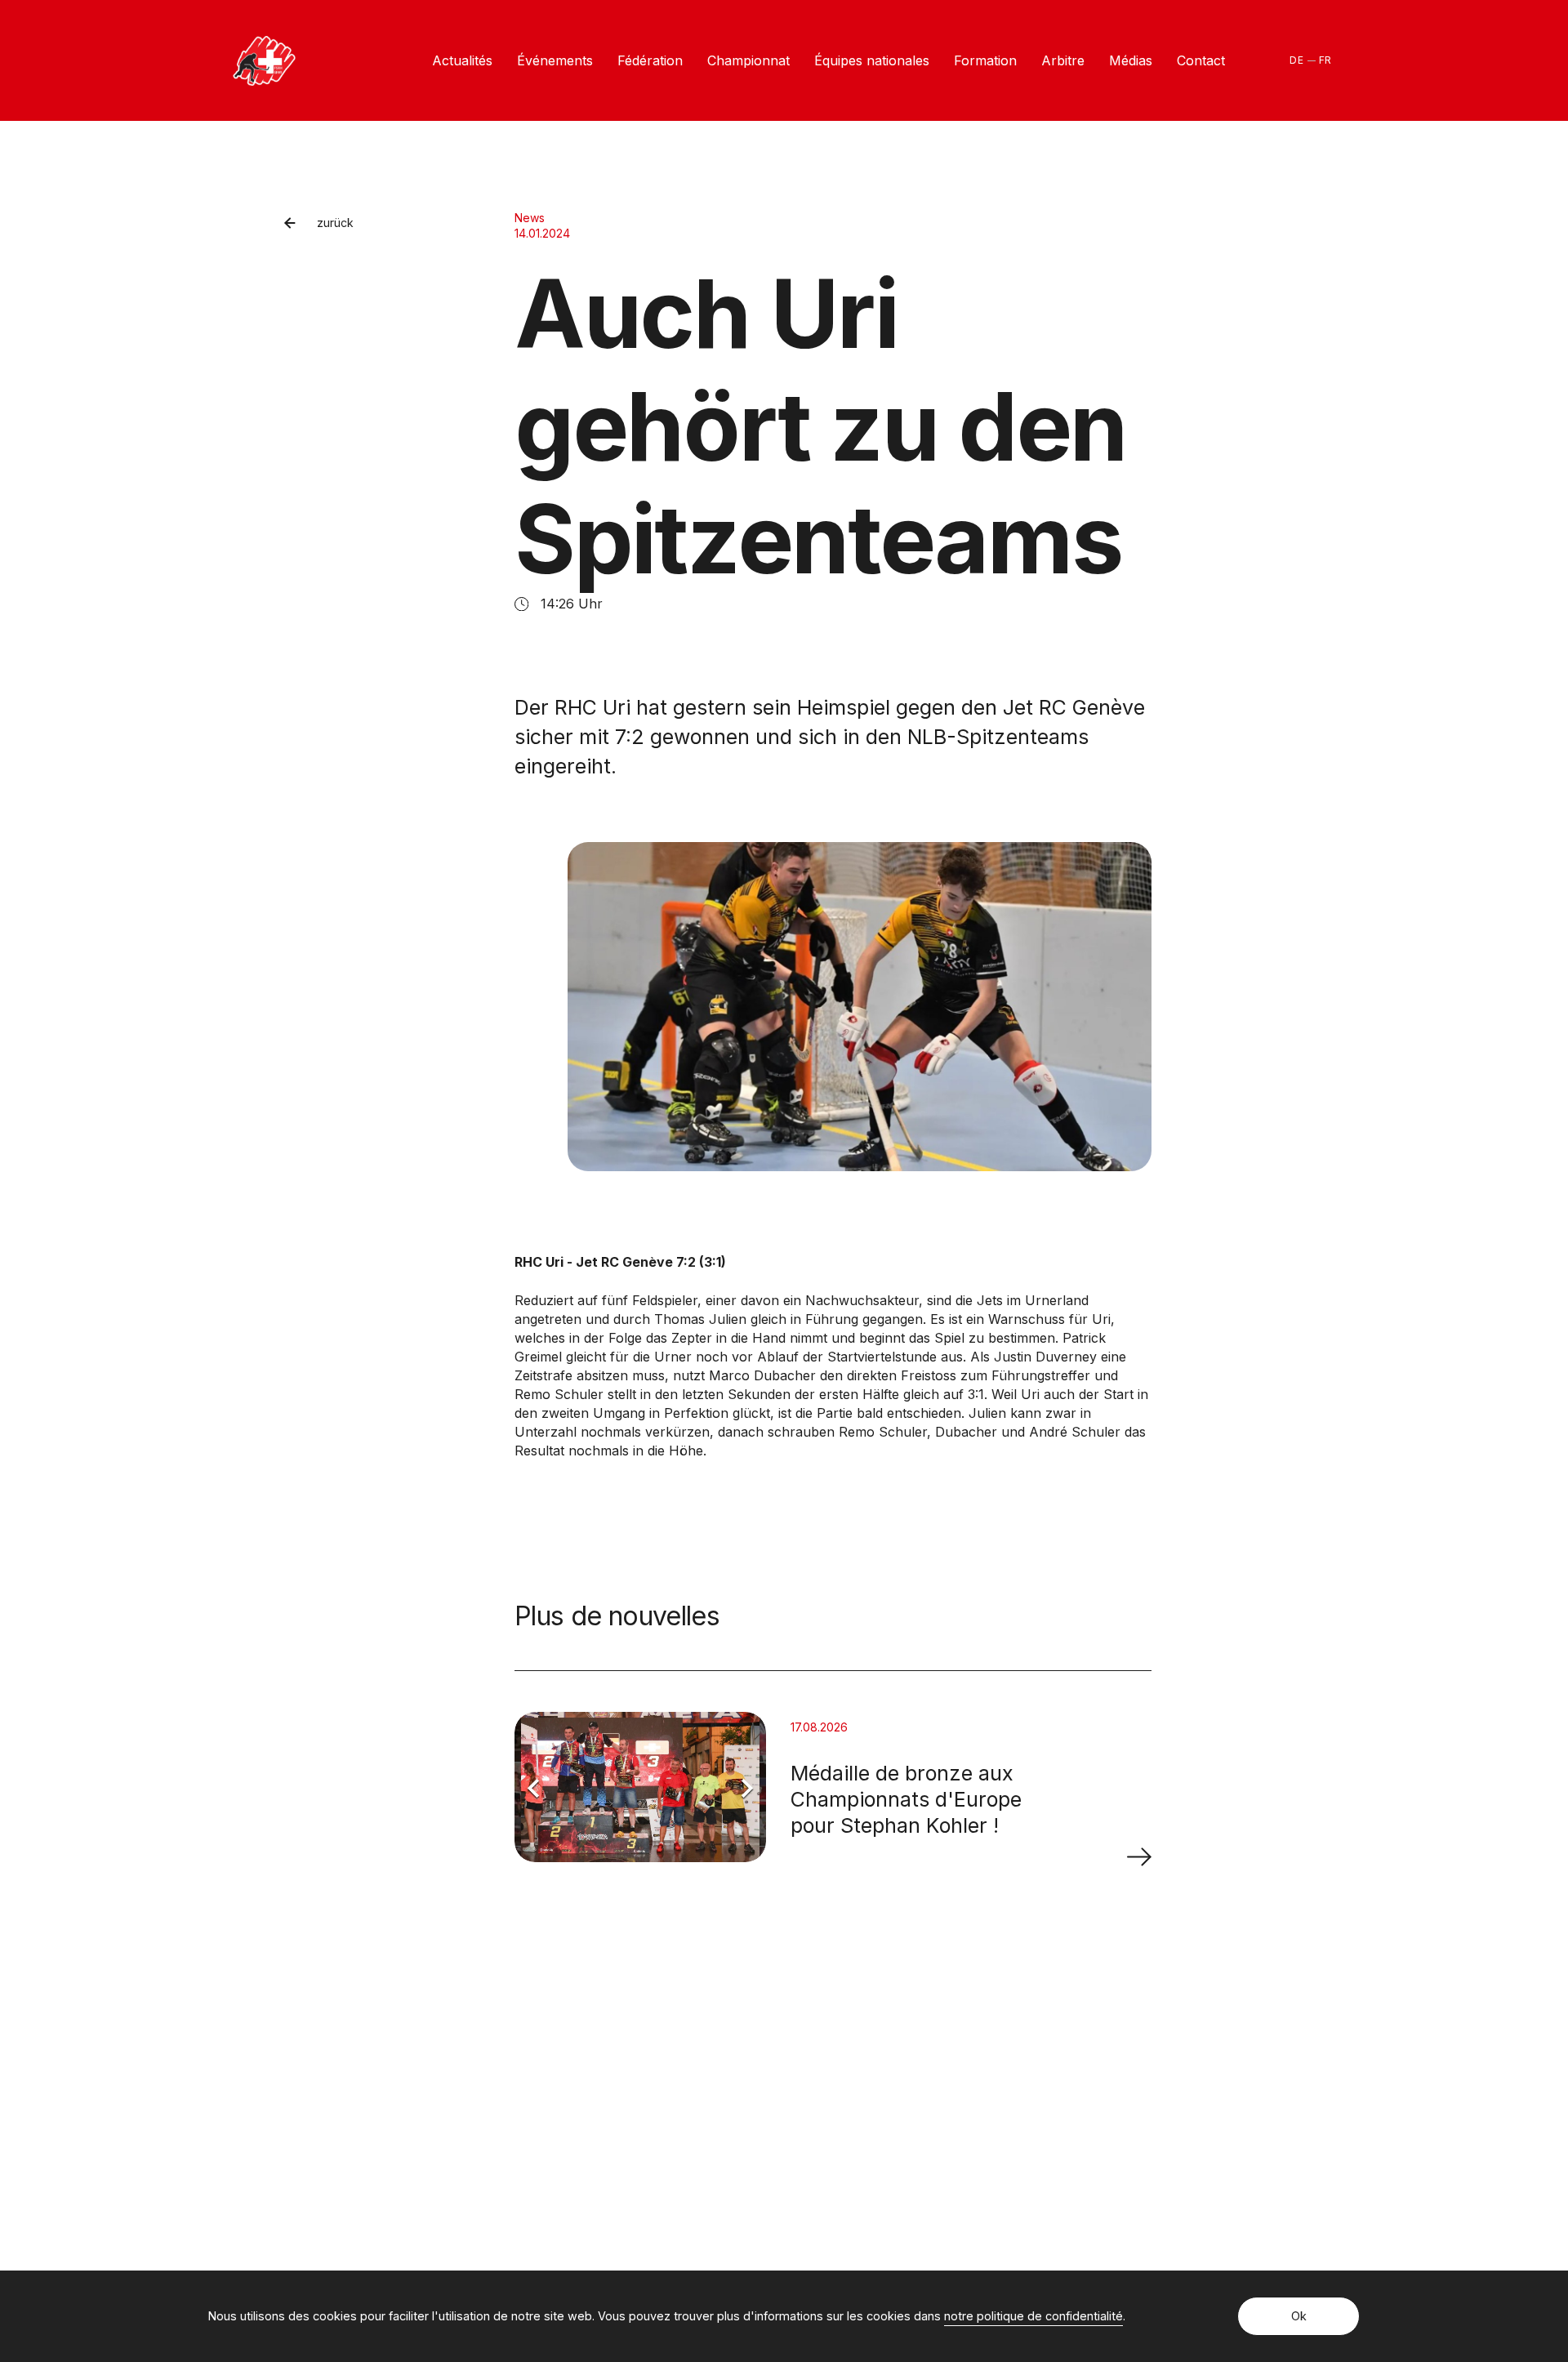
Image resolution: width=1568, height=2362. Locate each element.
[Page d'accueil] (264, 61)
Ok (1299, 2316)
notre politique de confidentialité (1033, 2316)
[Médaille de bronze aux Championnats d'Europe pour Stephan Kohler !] (1139, 1856)
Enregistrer (1102, 2109)
